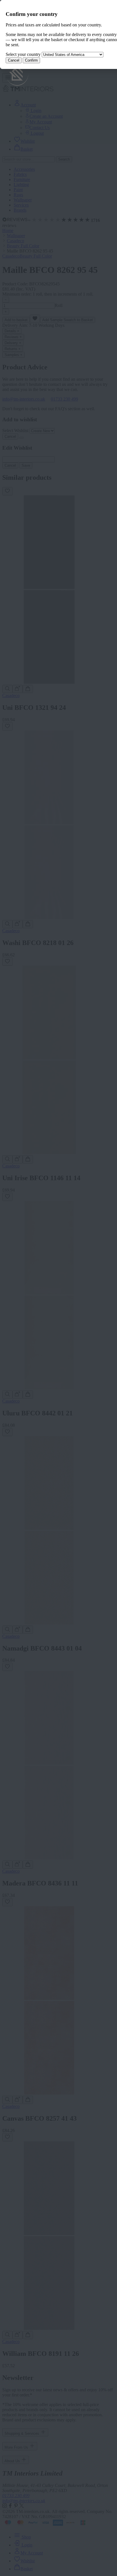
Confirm (31, 60)
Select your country (23, 54)
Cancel (14, 60)
